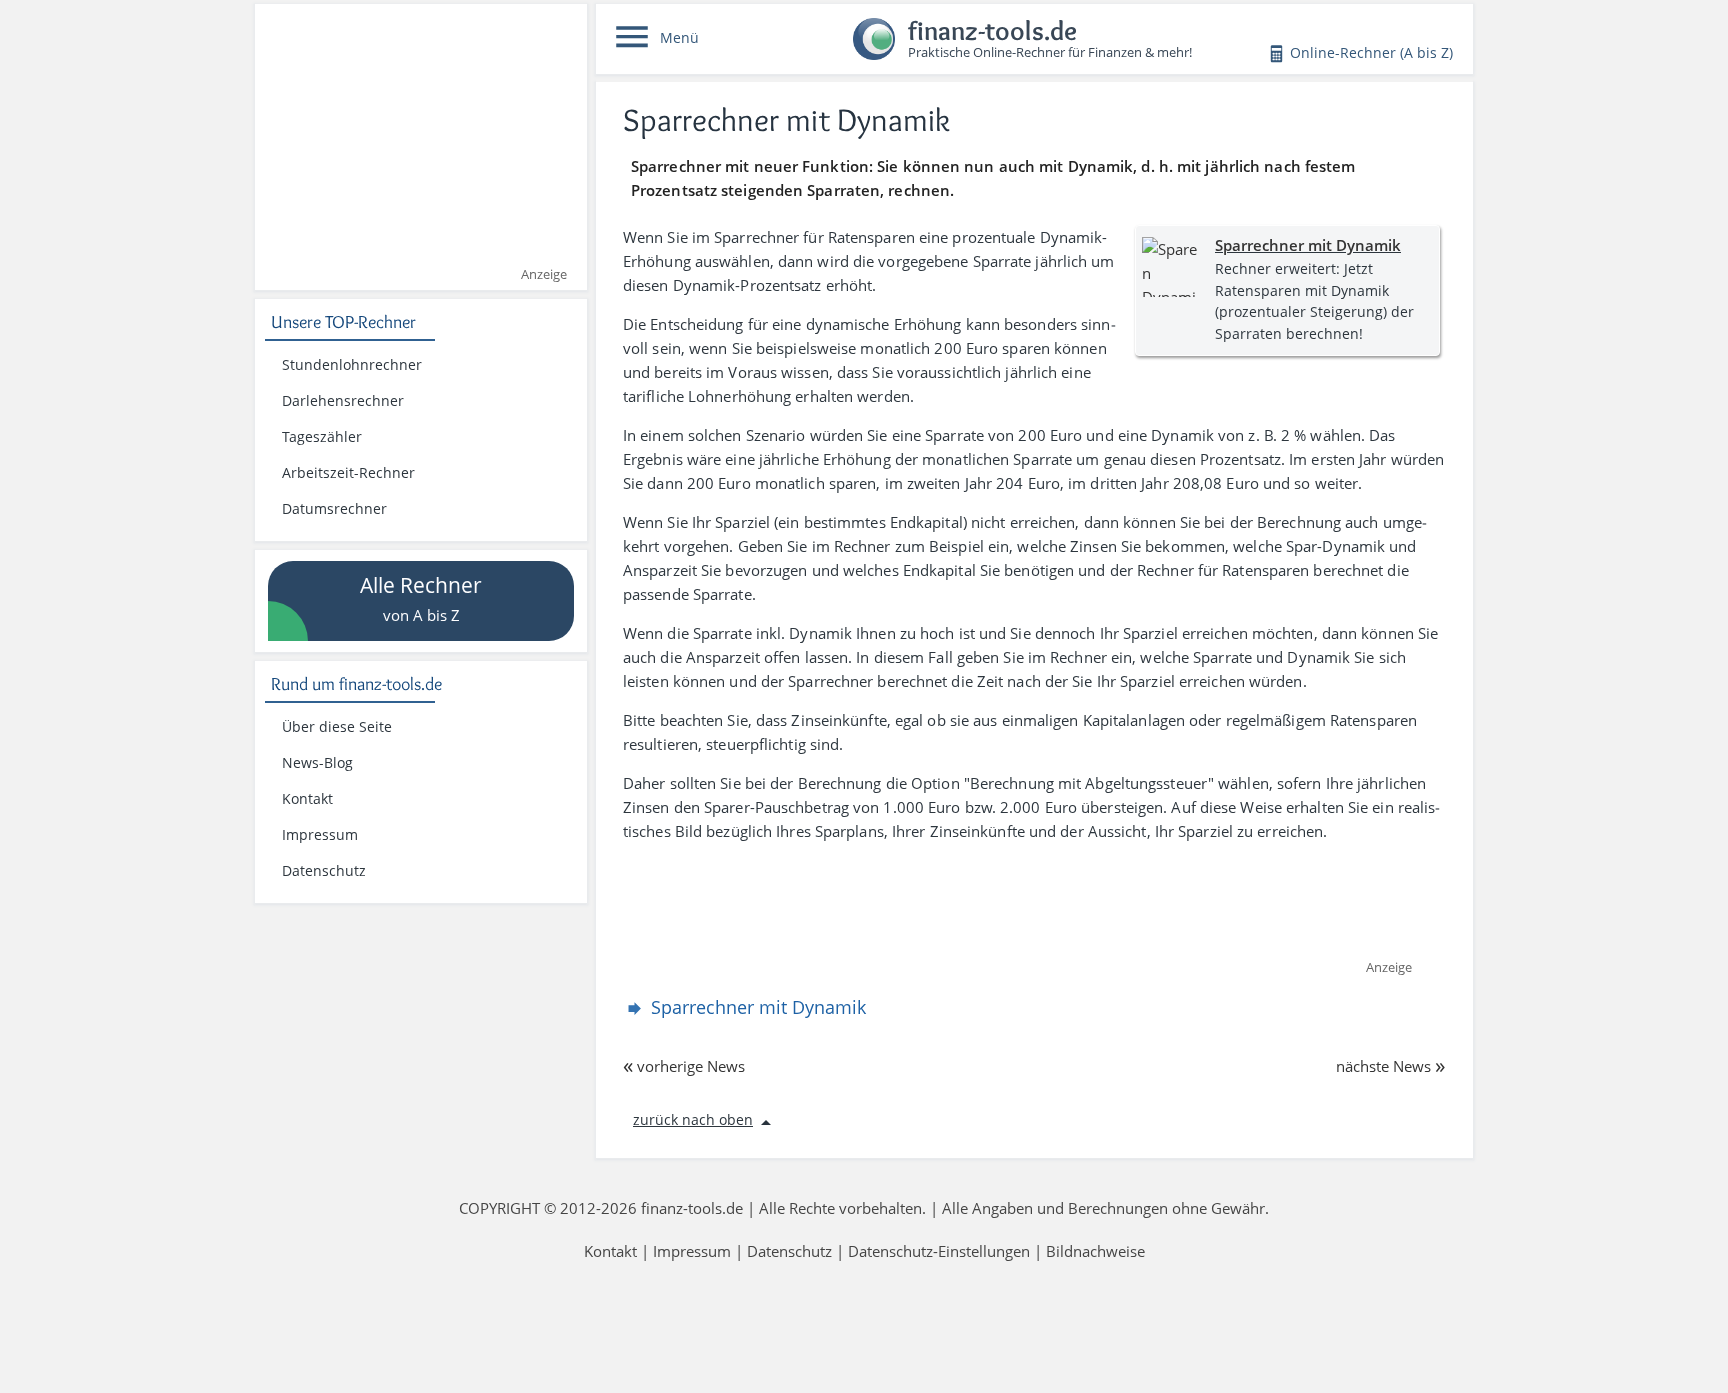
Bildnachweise (1095, 1251)
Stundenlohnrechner (352, 365)
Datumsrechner (334, 509)
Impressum (320, 835)
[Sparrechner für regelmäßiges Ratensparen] (1172, 267)
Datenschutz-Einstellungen (939, 1251)
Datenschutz (324, 871)
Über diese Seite (337, 727)
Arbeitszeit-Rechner (348, 473)
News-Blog (317, 763)
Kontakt (307, 799)
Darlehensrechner (343, 401)
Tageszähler (322, 437)
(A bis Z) (1371, 52)
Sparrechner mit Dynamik (1308, 245)
